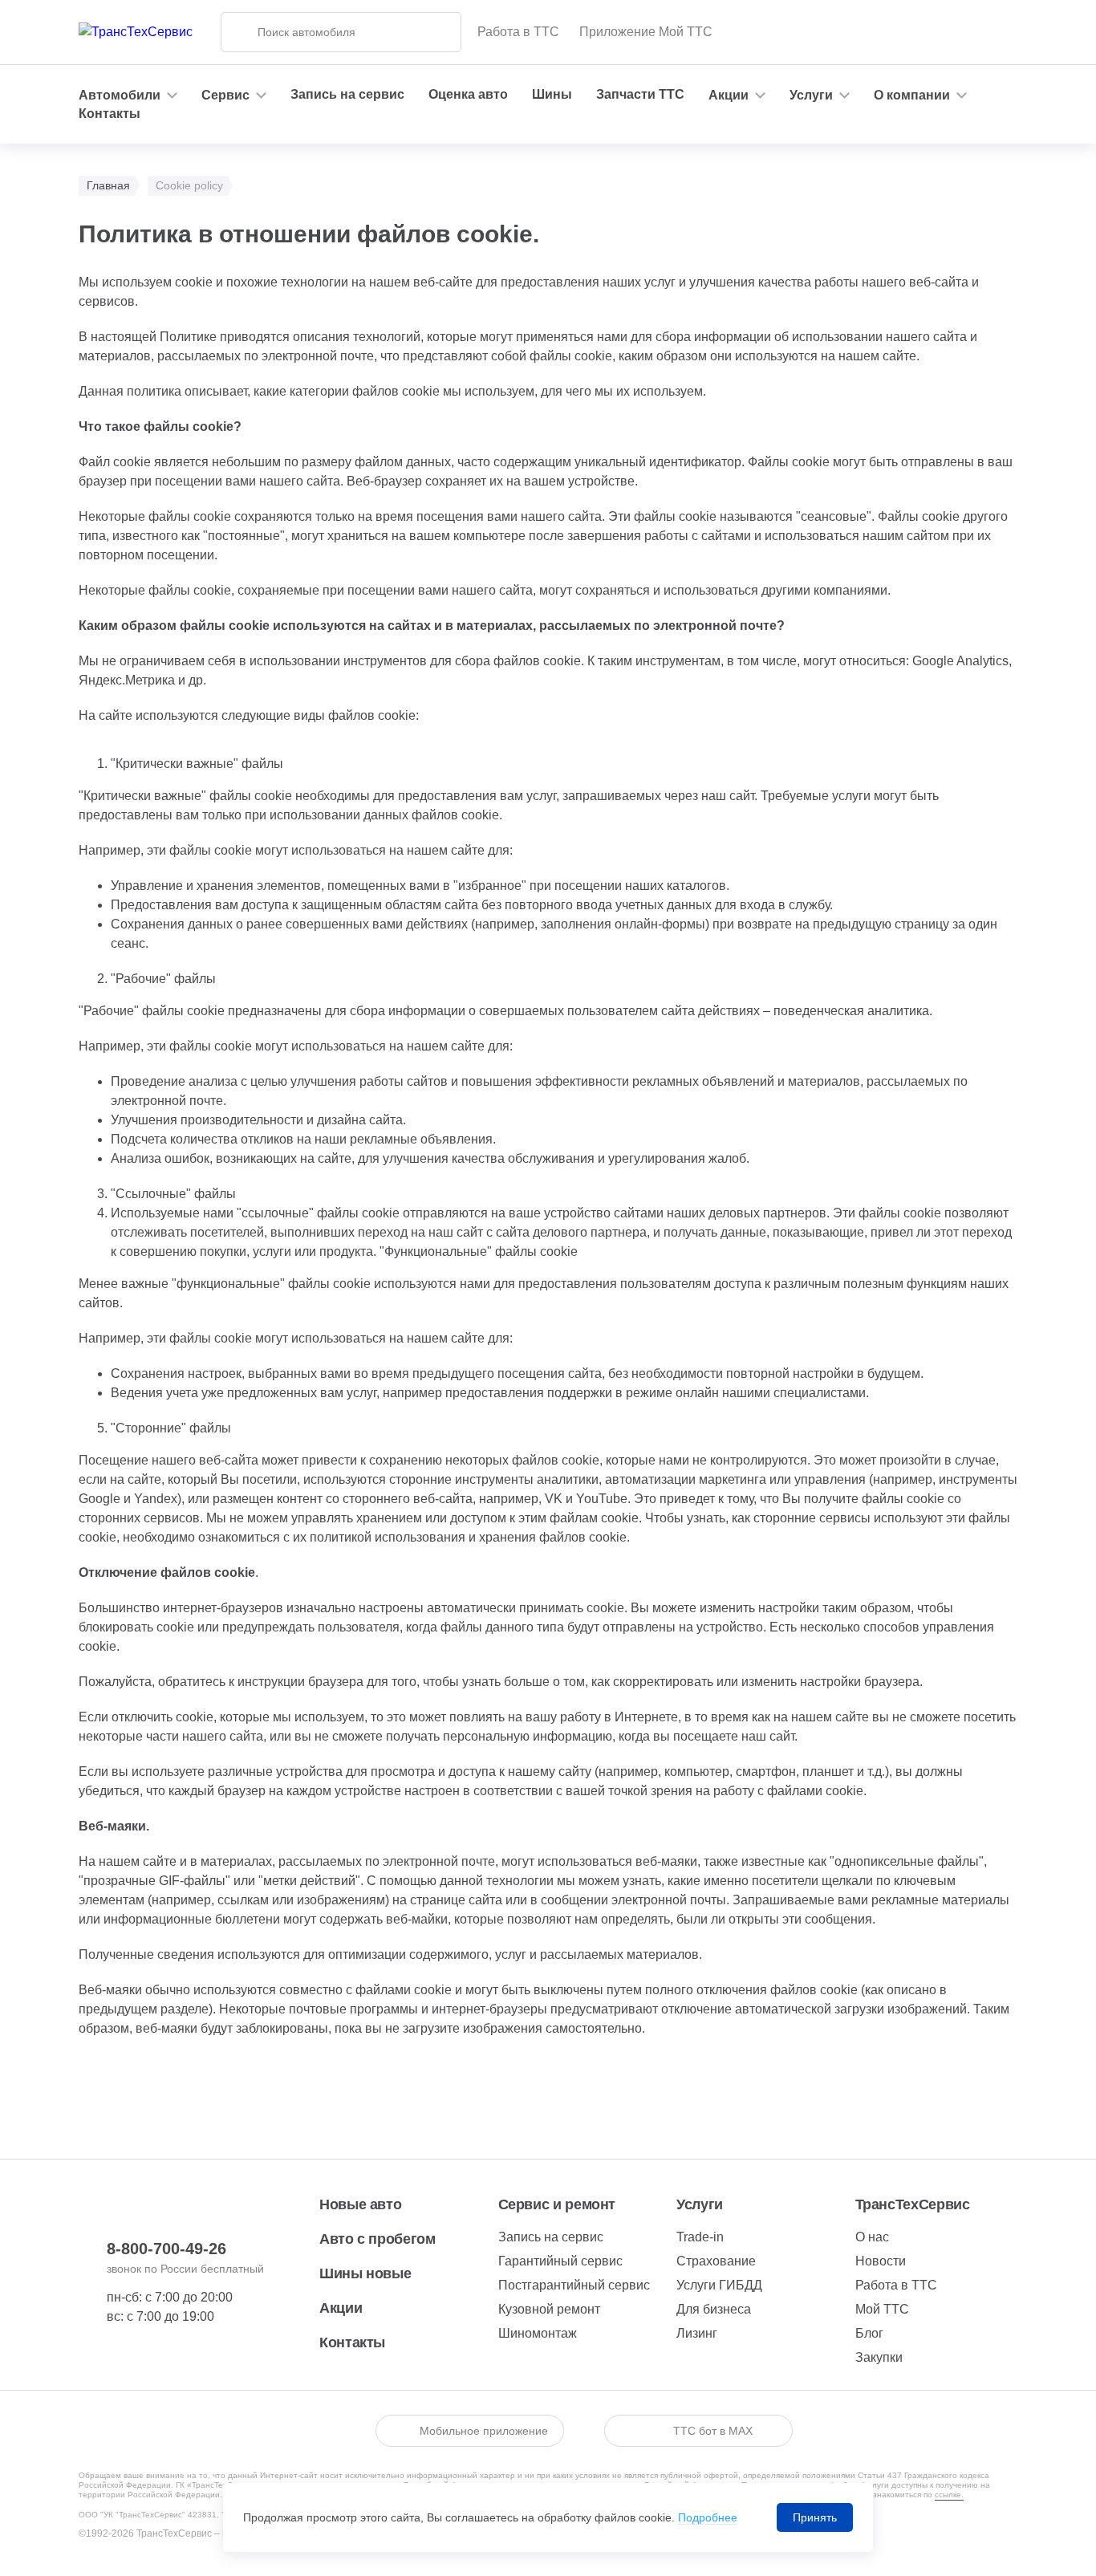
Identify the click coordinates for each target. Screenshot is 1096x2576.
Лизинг (697, 2333)
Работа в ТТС (518, 32)
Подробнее (708, 2517)
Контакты (110, 114)
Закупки (879, 2357)
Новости (881, 2261)
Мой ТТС (882, 2309)
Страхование (716, 2261)
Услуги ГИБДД (719, 2285)
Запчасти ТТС (640, 94)
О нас (872, 2237)
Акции (341, 2308)
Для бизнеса (714, 2309)
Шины (552, 94)
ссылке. (949, 2495)
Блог (869, 2333)
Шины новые (365, 2273)
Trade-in (700, 2237)
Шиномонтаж (538, 2333)
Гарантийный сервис (560, 2261)
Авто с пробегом (378, 2239)
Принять (815, 2517)
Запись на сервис (347, 94)
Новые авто (360, 2204)
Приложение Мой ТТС (646, 32)
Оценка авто (468, 94)
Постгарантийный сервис (574, 2285)
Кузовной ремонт (549, 2309)
